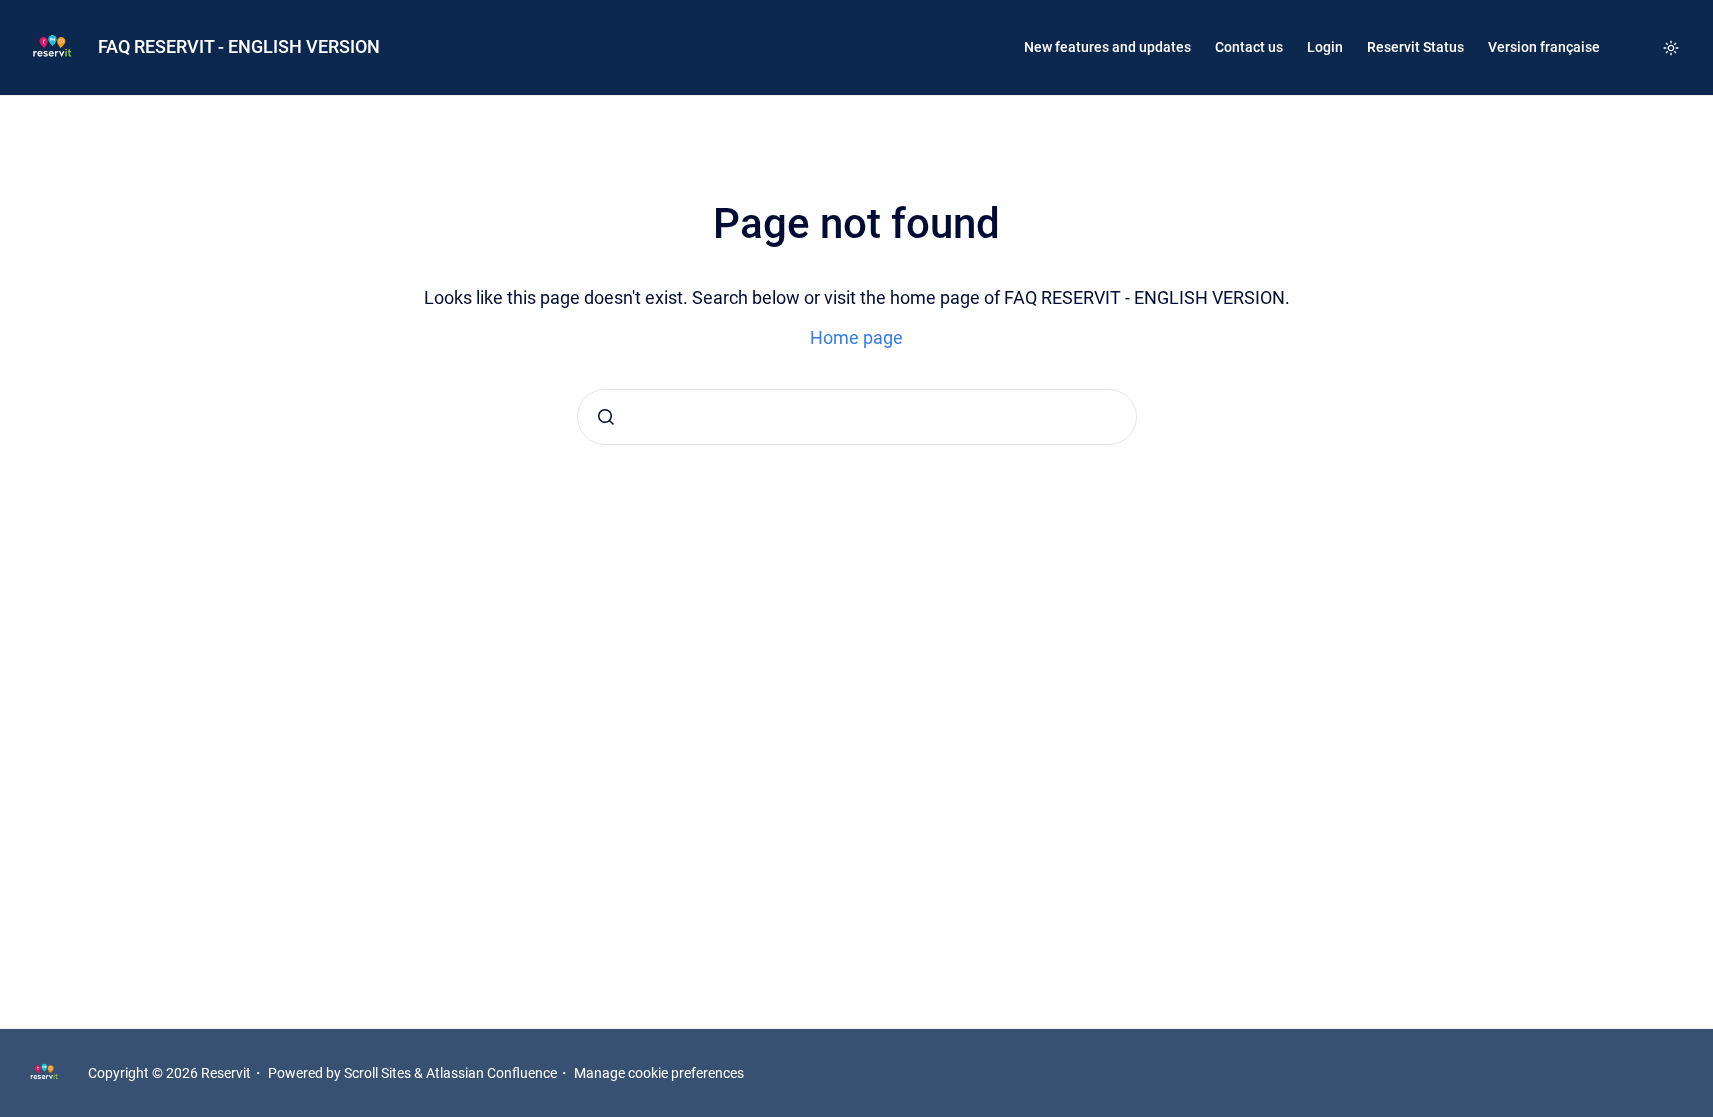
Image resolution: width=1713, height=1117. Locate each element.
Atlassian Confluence (491, 1073)
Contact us (1249, 47)
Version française (1544, 47)
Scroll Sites (377, 1073)
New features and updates (1107, 47)
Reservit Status (1415, 47)
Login (1325, 47)
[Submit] (606, 417)
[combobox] (857, 417)
